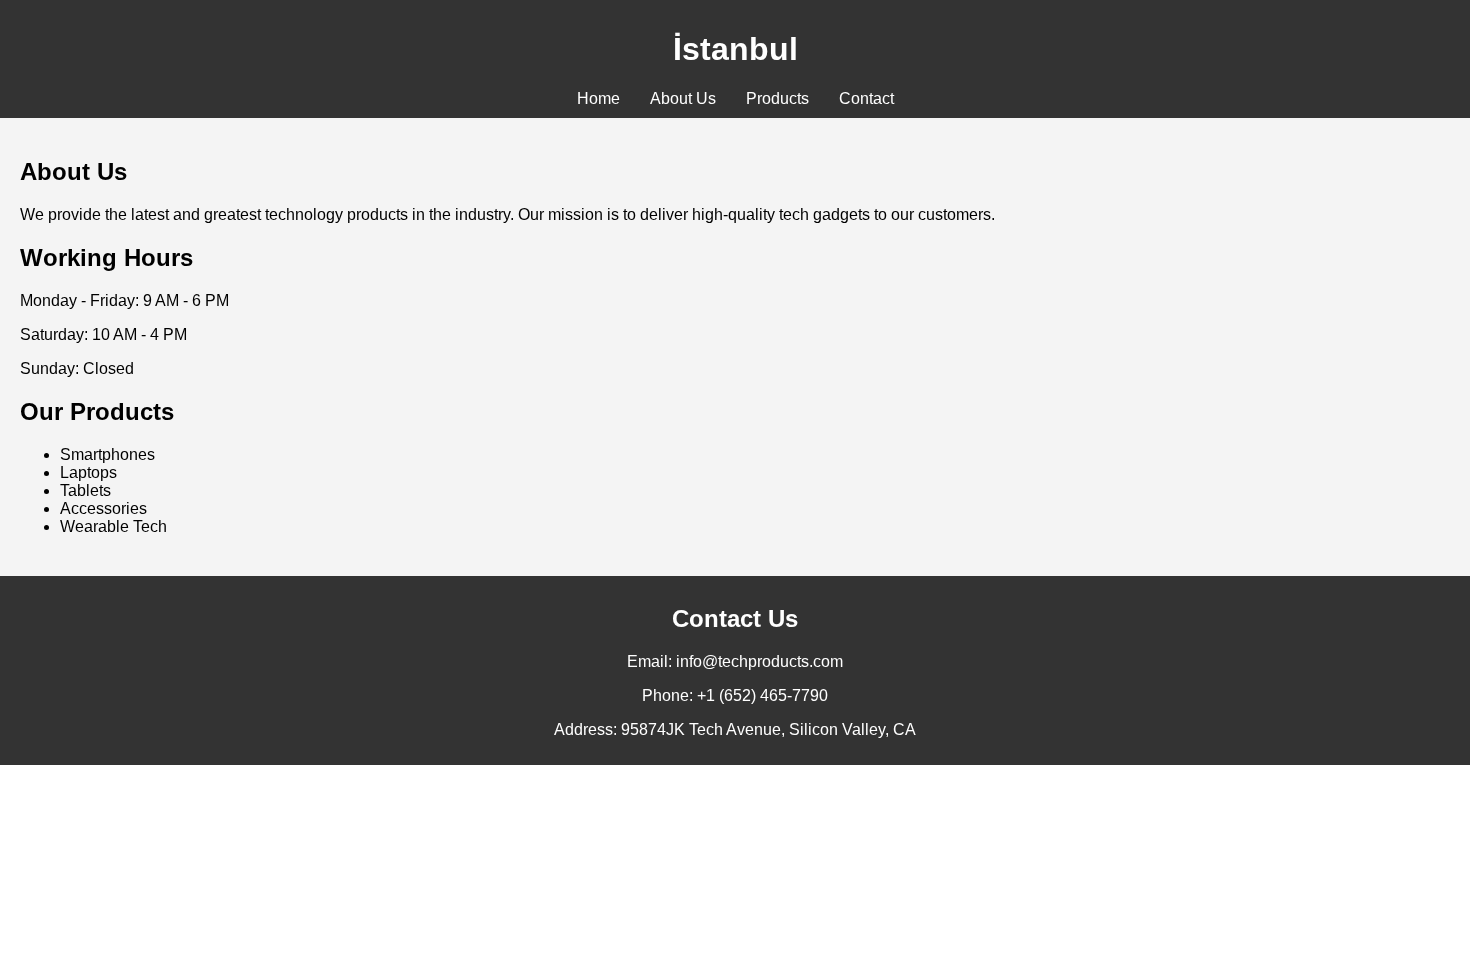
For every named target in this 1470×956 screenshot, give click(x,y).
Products (777, 98)
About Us (683, 98)
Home (598, 98)
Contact (866, 98)
